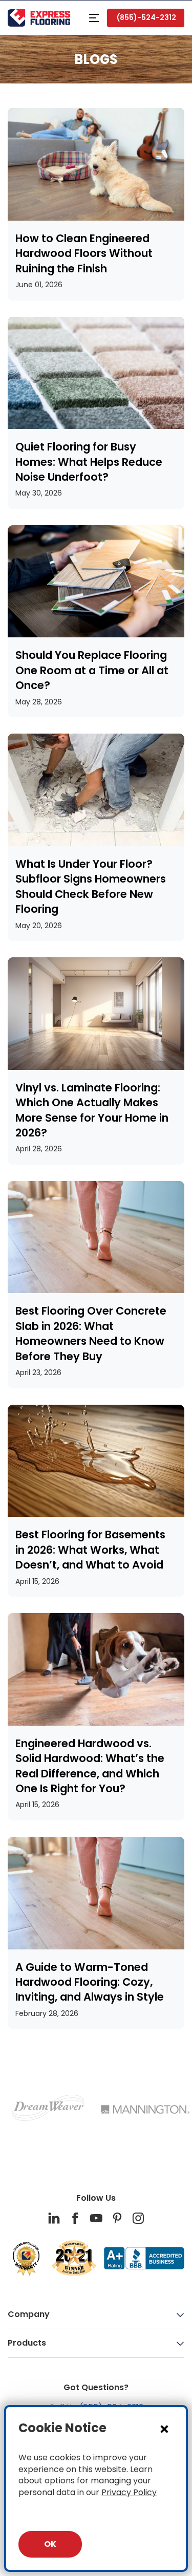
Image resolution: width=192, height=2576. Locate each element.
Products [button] (27, 2343)
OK (50, 2544)
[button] (94, 18)
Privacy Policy (129, 2492)
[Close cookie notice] (164, 2429)
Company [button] (29, 2314)
